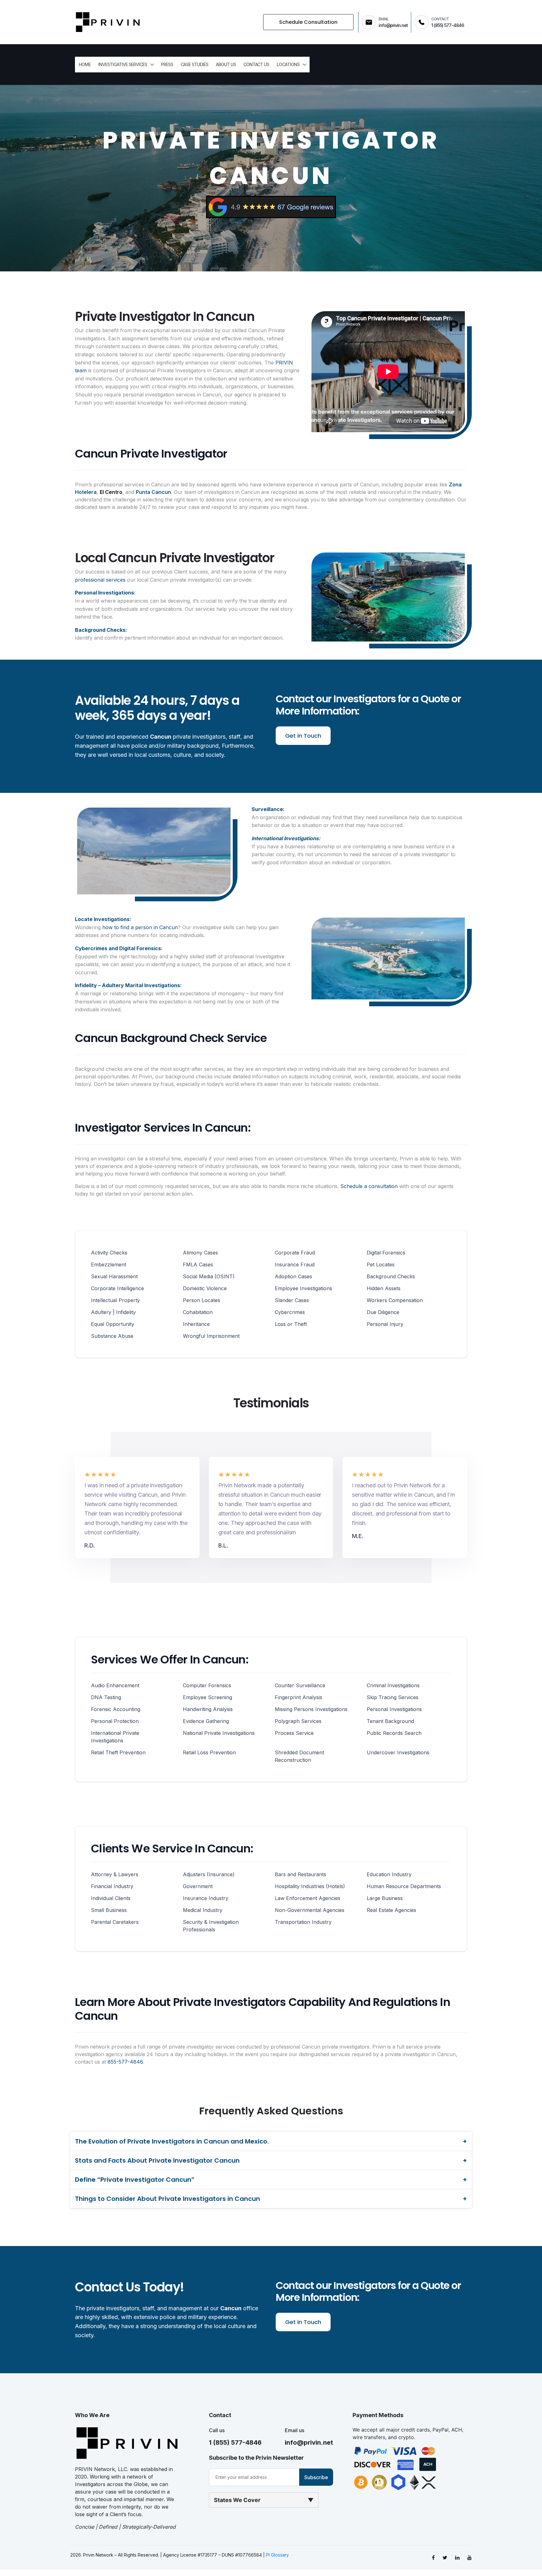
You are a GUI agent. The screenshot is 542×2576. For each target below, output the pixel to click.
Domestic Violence (205, 1288)
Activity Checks (109, 1253)
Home (85, 64)
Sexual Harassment (114, 1276)
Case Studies (194, 64)
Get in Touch (303, 736)
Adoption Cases (293, 1276)
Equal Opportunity (113, 1324)
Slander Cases (292, 1300)
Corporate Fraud (295, 1253)
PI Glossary (277, 2555)
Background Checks (391, 1276)
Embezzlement (109, 1264)
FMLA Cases (198, 1264)
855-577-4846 (125, 2062)
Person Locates (202, 1300)
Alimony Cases (200, 1253)
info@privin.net (309, 2442)
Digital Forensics (386, 1253)
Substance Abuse (112, 1336)
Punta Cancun (153, 492)
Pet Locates (381, 1264)
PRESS (167, 64)
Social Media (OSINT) (209, 1276)
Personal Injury (385, 1324)
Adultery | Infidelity (113, 1312)
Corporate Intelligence (117, 1288)
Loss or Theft (291, 1324)
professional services (100, 580)
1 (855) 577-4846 (235, 2442)
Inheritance (196, 1324)
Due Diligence (383, 1312)
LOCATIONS (288, 64)
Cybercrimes (290, 1312)
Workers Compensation (395, 1300)
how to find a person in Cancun (140, 927)
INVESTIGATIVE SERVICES (123, 64)
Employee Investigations (303, 1288)
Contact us (256, 64)
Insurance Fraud (295, 1264)
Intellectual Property (115, 1300)
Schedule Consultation (308, 22)
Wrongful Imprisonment (211, 1336)
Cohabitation (198, 1312)
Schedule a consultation (369, 1186)
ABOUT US (226, 64)
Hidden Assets (384, 1288)
